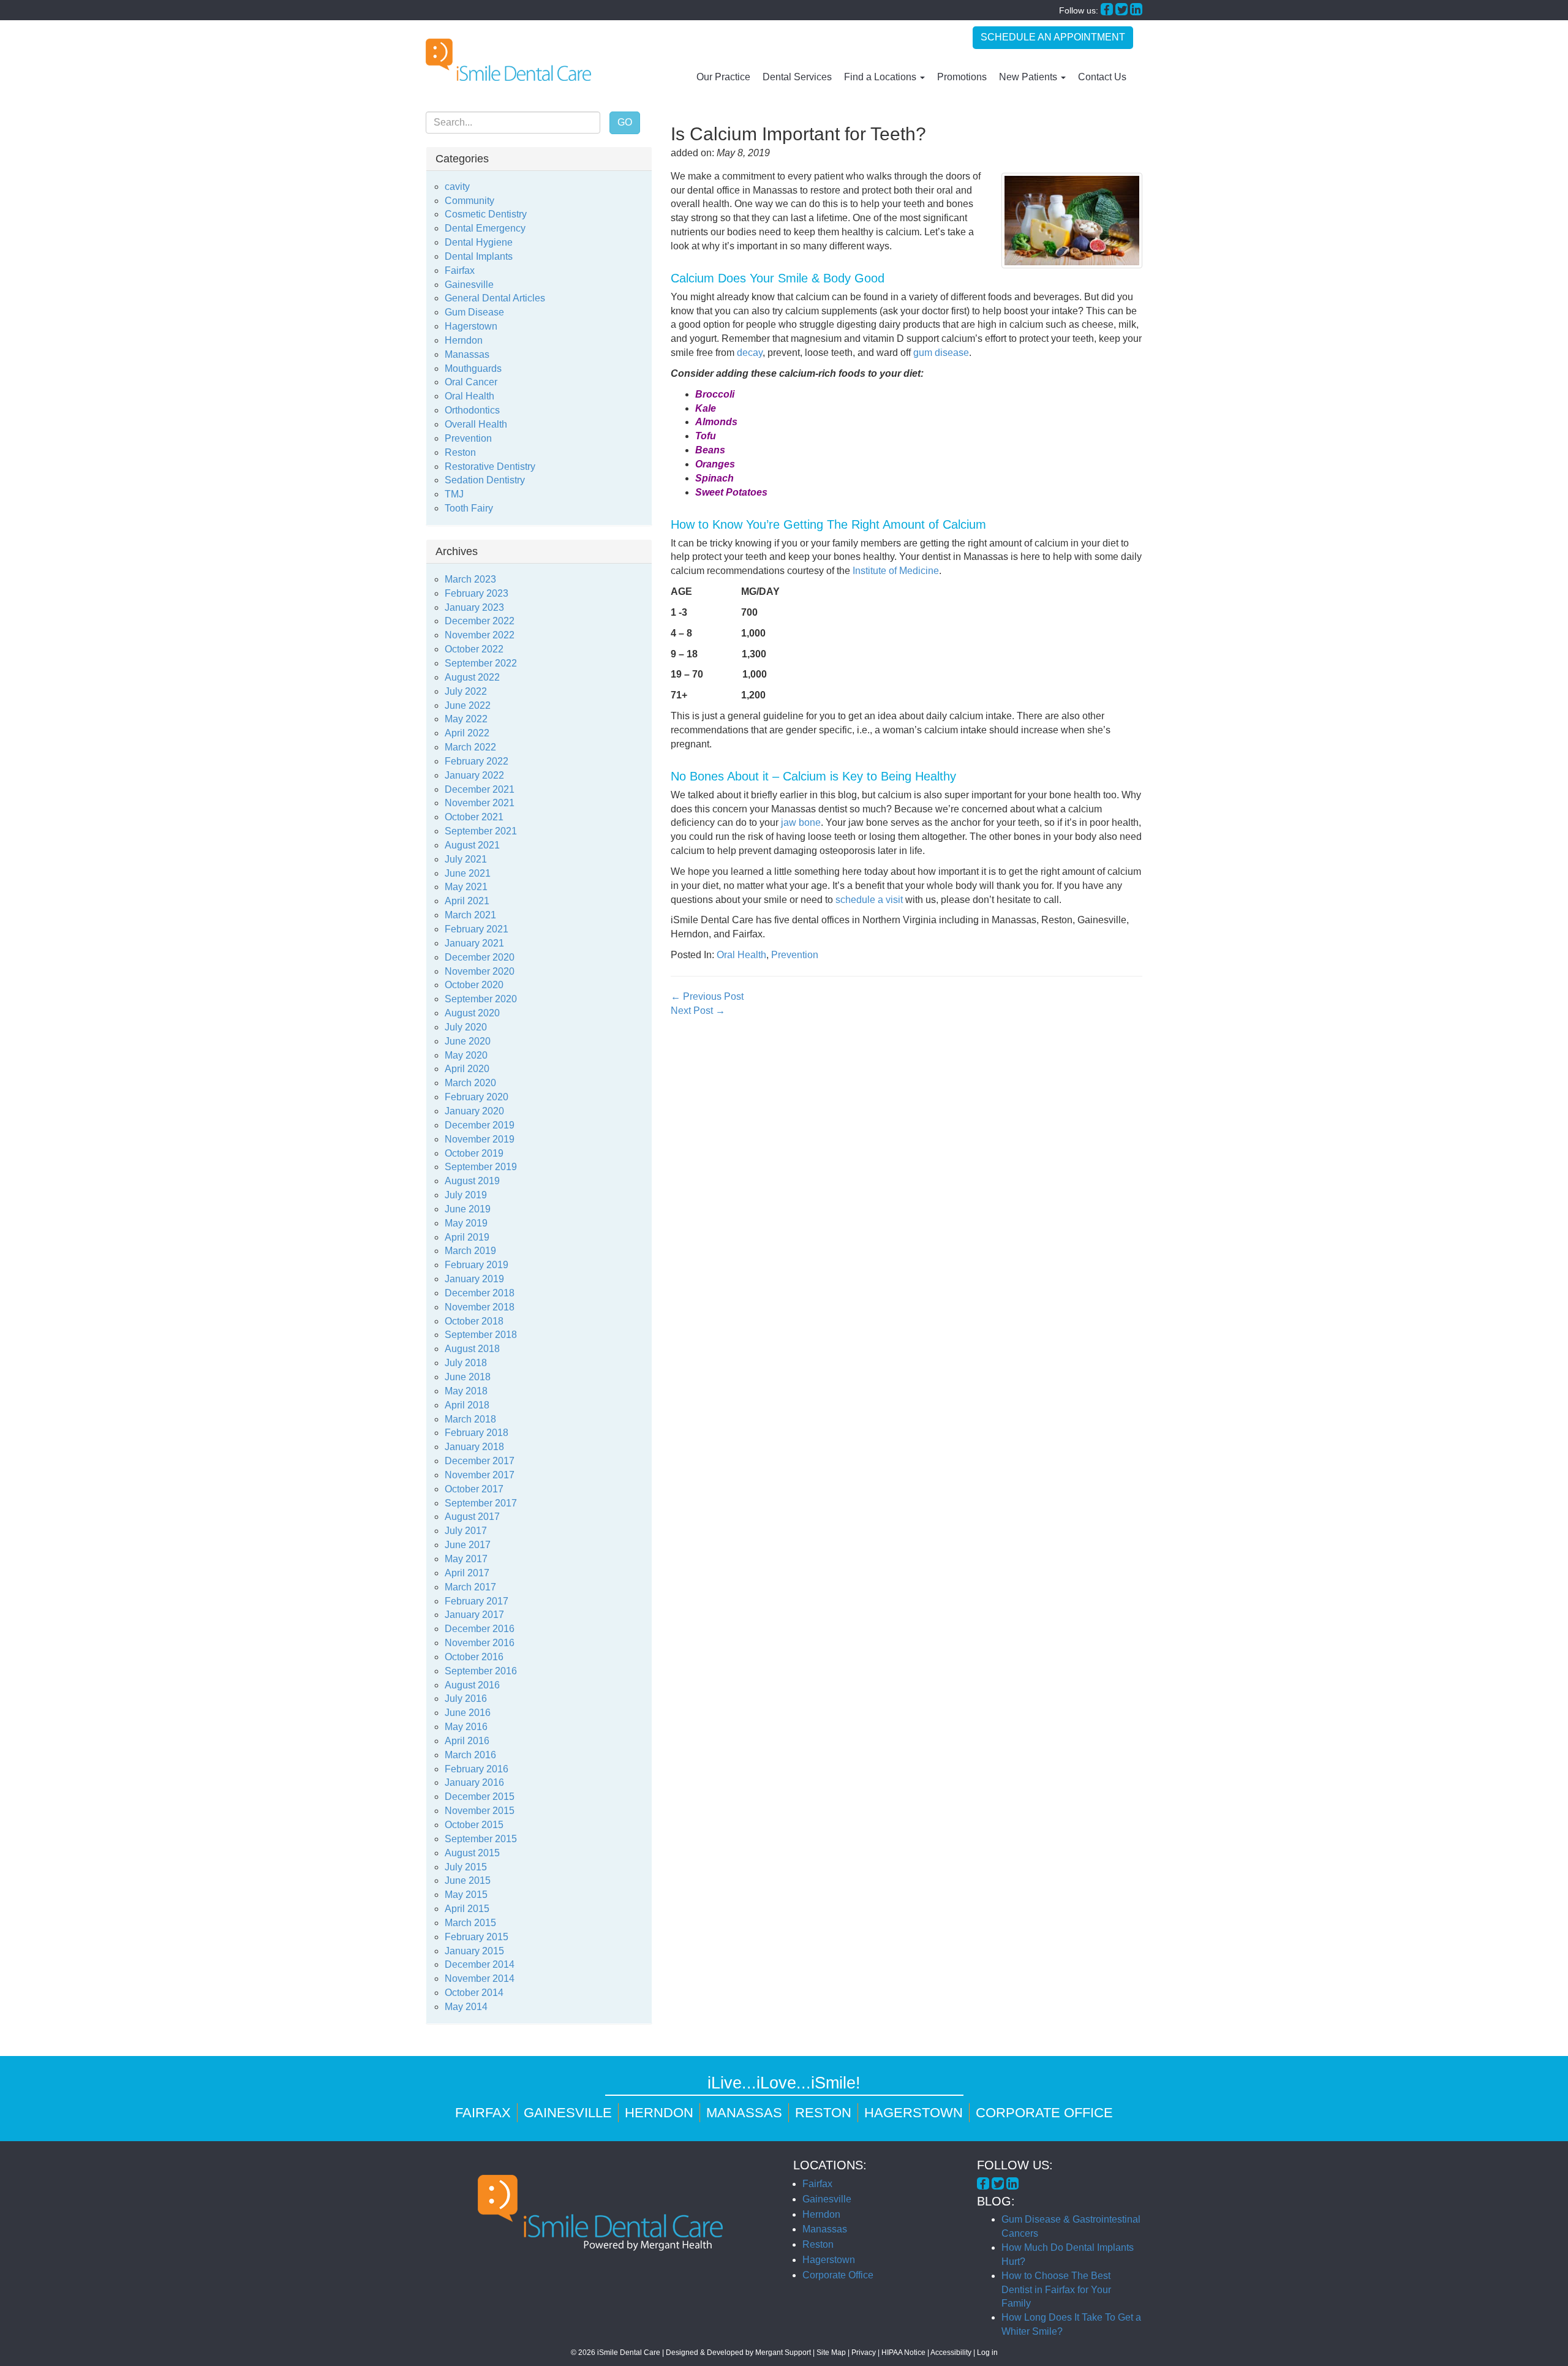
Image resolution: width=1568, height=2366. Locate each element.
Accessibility (951, 2353)
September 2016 (481, 1671)
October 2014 (474, 1993)
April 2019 (467, 1237)
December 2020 (480, 957)
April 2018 (467, 1405)
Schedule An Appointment (1053, 37)
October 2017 (474, 1489)
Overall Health (476, 424)
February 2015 (477, 1937)
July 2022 (466, 691)
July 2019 (466, 1195)
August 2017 (472, 1517)
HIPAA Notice (903, 2353)
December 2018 (480, 1293)
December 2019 (480, 1125)
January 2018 (474, 1447)
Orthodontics (472, 410)
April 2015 (467, 1909)
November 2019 (480, 1139)
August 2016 (472, 1685)
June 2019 (468, 1209)
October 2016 (474, 1657)
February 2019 (477, 1265)
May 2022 (466, 719)
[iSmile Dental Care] (508, 60)
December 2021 (480, 789)
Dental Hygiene (479, 242)
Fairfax (460, 270)
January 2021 (474, 943)
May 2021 (466, 887)
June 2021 (468, 873)
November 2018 (480, 1307)
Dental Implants (479, 256)
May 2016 (466, 1727)
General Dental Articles (495, 298)
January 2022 (474, 775)
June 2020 (468, 1041)
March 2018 (470, 1419)
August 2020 (472, 1013)
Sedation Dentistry (485, 480)
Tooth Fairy (469, 508)
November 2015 (480, 1811)
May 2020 (466, 1055)
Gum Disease (474, 312)
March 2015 (470, 1923)
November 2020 (480, 971)
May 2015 (466, 1895)
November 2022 (480, 635)
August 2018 (472, 1349)
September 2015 (481, 1839)
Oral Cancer (471, 382)
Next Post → (698, 1011)
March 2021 (470, 915)
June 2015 (468, 1880)
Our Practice (723, 77)
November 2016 (480, 1643)
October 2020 (474, 985)
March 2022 (470, 747)
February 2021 (477, 929)
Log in (987, 2353)
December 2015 (480, 1797)
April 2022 (467, 733)
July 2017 (466, 1531)
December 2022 (480, 621)
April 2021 (467, 901)
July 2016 (466, 1699)
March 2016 (470, 1755)
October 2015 (474, 1825)
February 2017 (477, 1601)
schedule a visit (869, 900)
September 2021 (481, 831)
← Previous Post (707, 996)
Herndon (464, 340)
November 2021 (480, 803)
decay (750, 353)
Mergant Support (783, 2353)
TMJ (454, 494)
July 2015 (466, 1867)
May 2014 (466, 2007)
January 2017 (474, 1615)
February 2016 (477, 1769)
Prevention (795, 955)
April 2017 (467, 1573)
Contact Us (1102, 77)
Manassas (467, 354)
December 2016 (480, 1629)
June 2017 (468, 1545)
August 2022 (472, 677)
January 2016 (474, 1782)
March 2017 (470, 1587)
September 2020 (481, 999)
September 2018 (481, 1335)
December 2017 (480, 1461)
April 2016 (467, 1741)
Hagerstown (471, 326)
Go (625, 122)
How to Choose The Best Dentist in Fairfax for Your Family (1056, 2290)
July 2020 (466, 1027)
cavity (457, 187)
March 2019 (470, 1251)
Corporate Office (1044, 2113)
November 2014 (480, 1979)
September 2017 (481, 1503)
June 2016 (468, 1713)
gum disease (941, 353)
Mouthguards (473, 369)
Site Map (831, 2353)
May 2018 (466, 1391)
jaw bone (801, 822)
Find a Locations (881, 77)
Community (469, 201)
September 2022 (481, 663)
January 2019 (474, 1279)
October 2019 (474, 1153)
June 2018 (468, 1377)
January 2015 (474, 1951)
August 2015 (472, 1853)
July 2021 (466, 859)
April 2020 (467, 1069)
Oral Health (741, 955)
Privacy (864, 2353)
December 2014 (480, 1964)
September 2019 (481, 1167)
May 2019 (466, 1223)
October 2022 (474, 649)
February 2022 (477, 761)
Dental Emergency (485, 228)
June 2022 (468, 705)
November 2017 (480, 1475)
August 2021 (472, 845)
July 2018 (466, 1363)
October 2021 (474, 817)
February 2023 (477, 593)
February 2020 (477, 1097)
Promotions (962, 77)
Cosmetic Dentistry (486, 214)
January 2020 (474, 1111)
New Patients (1029, 77)
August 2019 (472, 1181)
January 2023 (474, 607)
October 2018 (474, 1321)
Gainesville (469, 285)
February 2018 (477, 1433)
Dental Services (797, 77)
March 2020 (470, 1083)
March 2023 (470, 579)
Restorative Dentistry (490, 467)
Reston (460, 452)
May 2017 (466, 1559)
